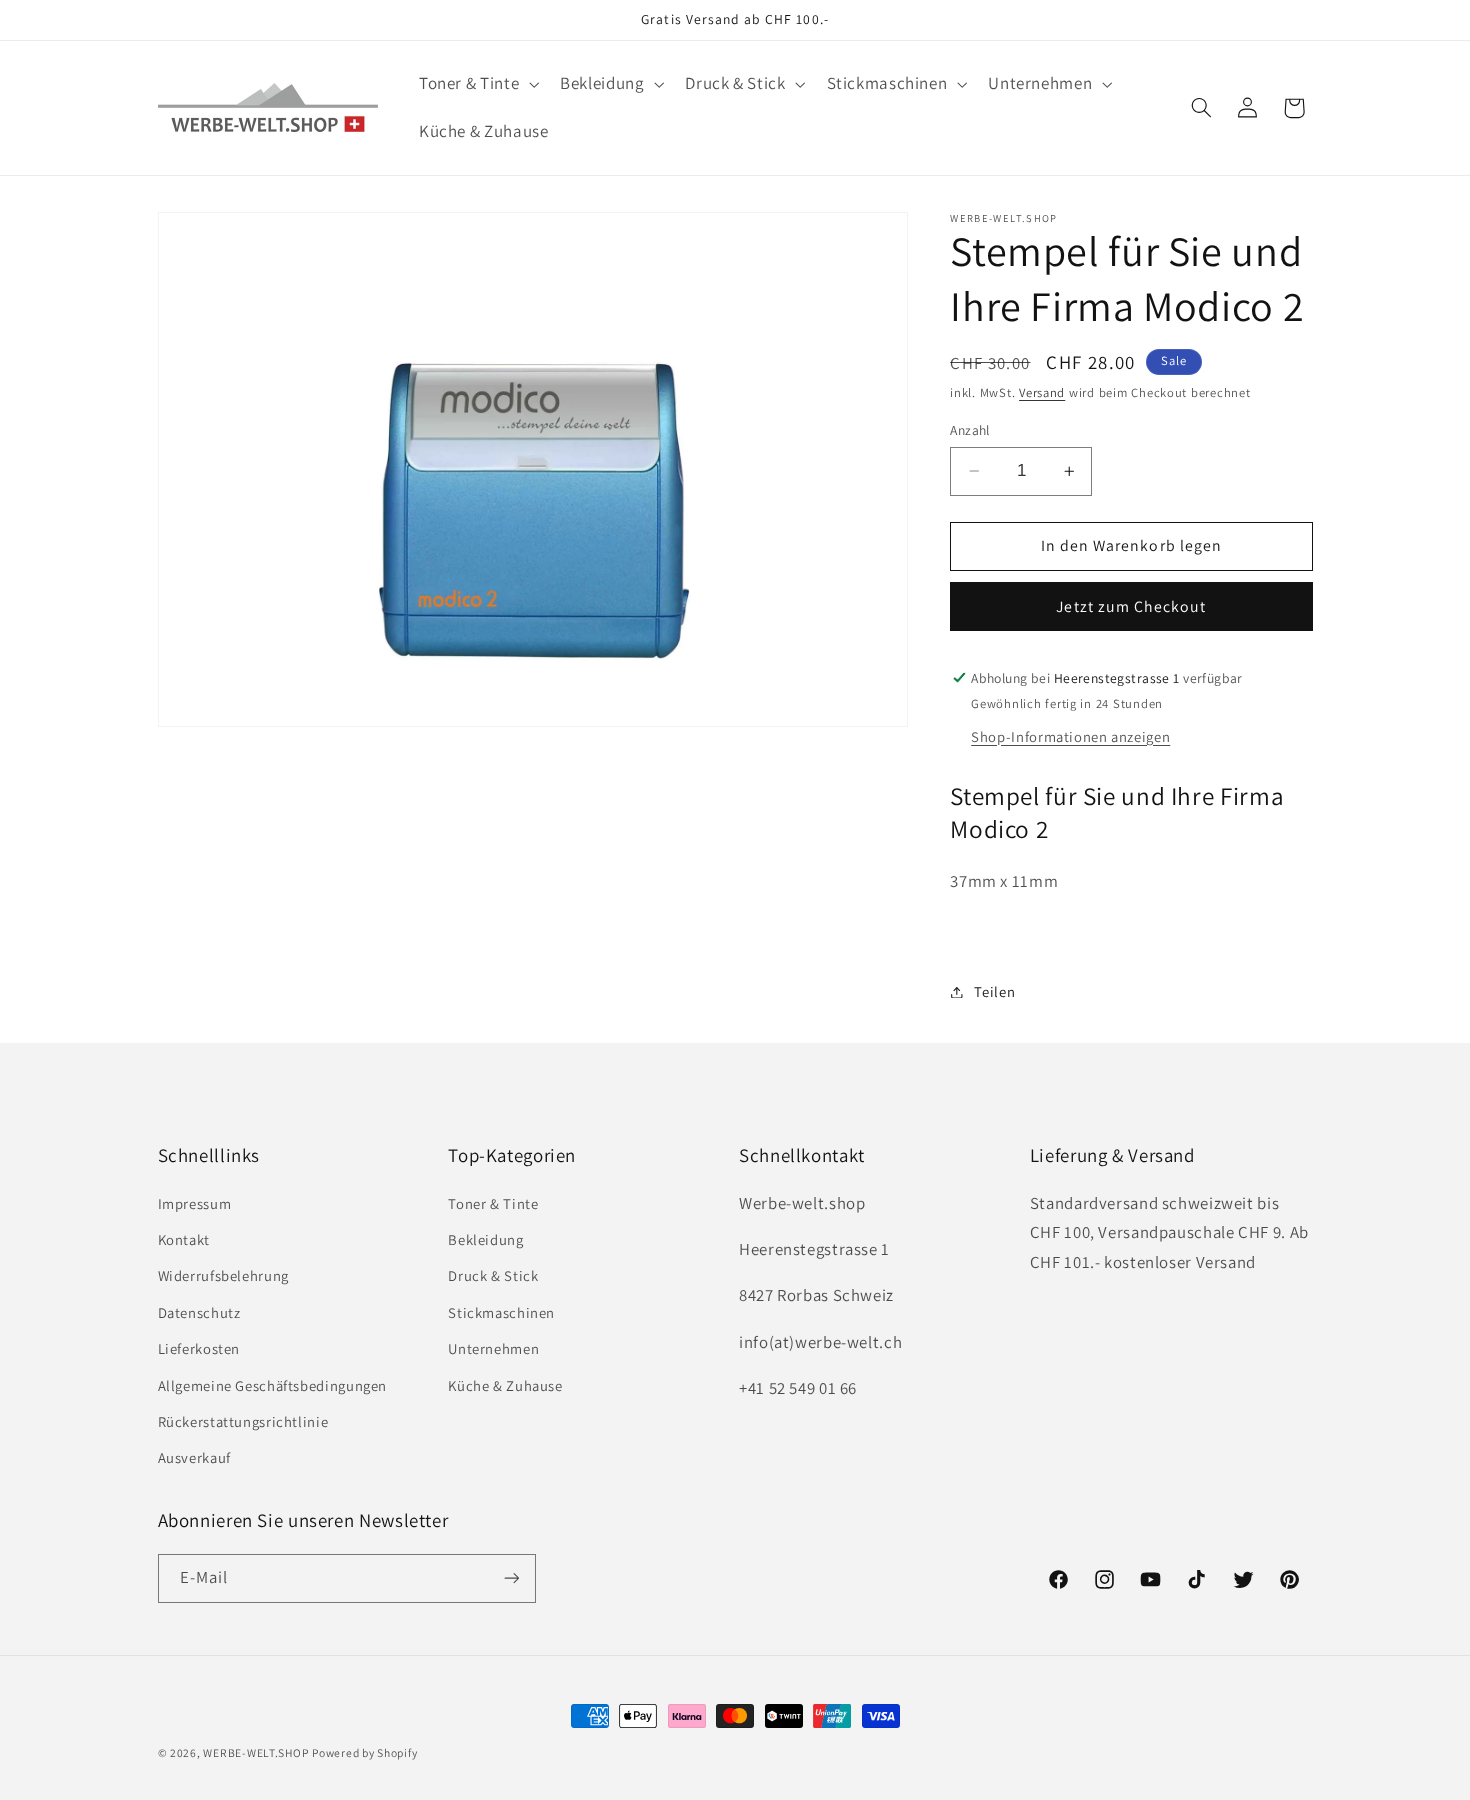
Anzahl (970, 430)
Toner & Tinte (493, 1203)
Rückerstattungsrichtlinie (243, 1421)
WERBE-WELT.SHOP (255, 1752)
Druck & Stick (493, 1275)
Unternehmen (493, 1348)
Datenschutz (199, 1312)
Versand (1042, 393)
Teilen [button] (994, 991)
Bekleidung (485, 1239)
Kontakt (184, 1239)
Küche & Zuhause (505, 1385)
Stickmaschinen (501, 1312)
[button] (476, 84)
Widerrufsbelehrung (223, 1275)
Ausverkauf (194, 1457)
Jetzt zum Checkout (1131, 606)
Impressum (195, 1203)
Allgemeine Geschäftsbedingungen (273, 1385)
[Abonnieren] (511, 1578)
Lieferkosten (199, 1348)
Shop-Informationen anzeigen (1070, 736)
